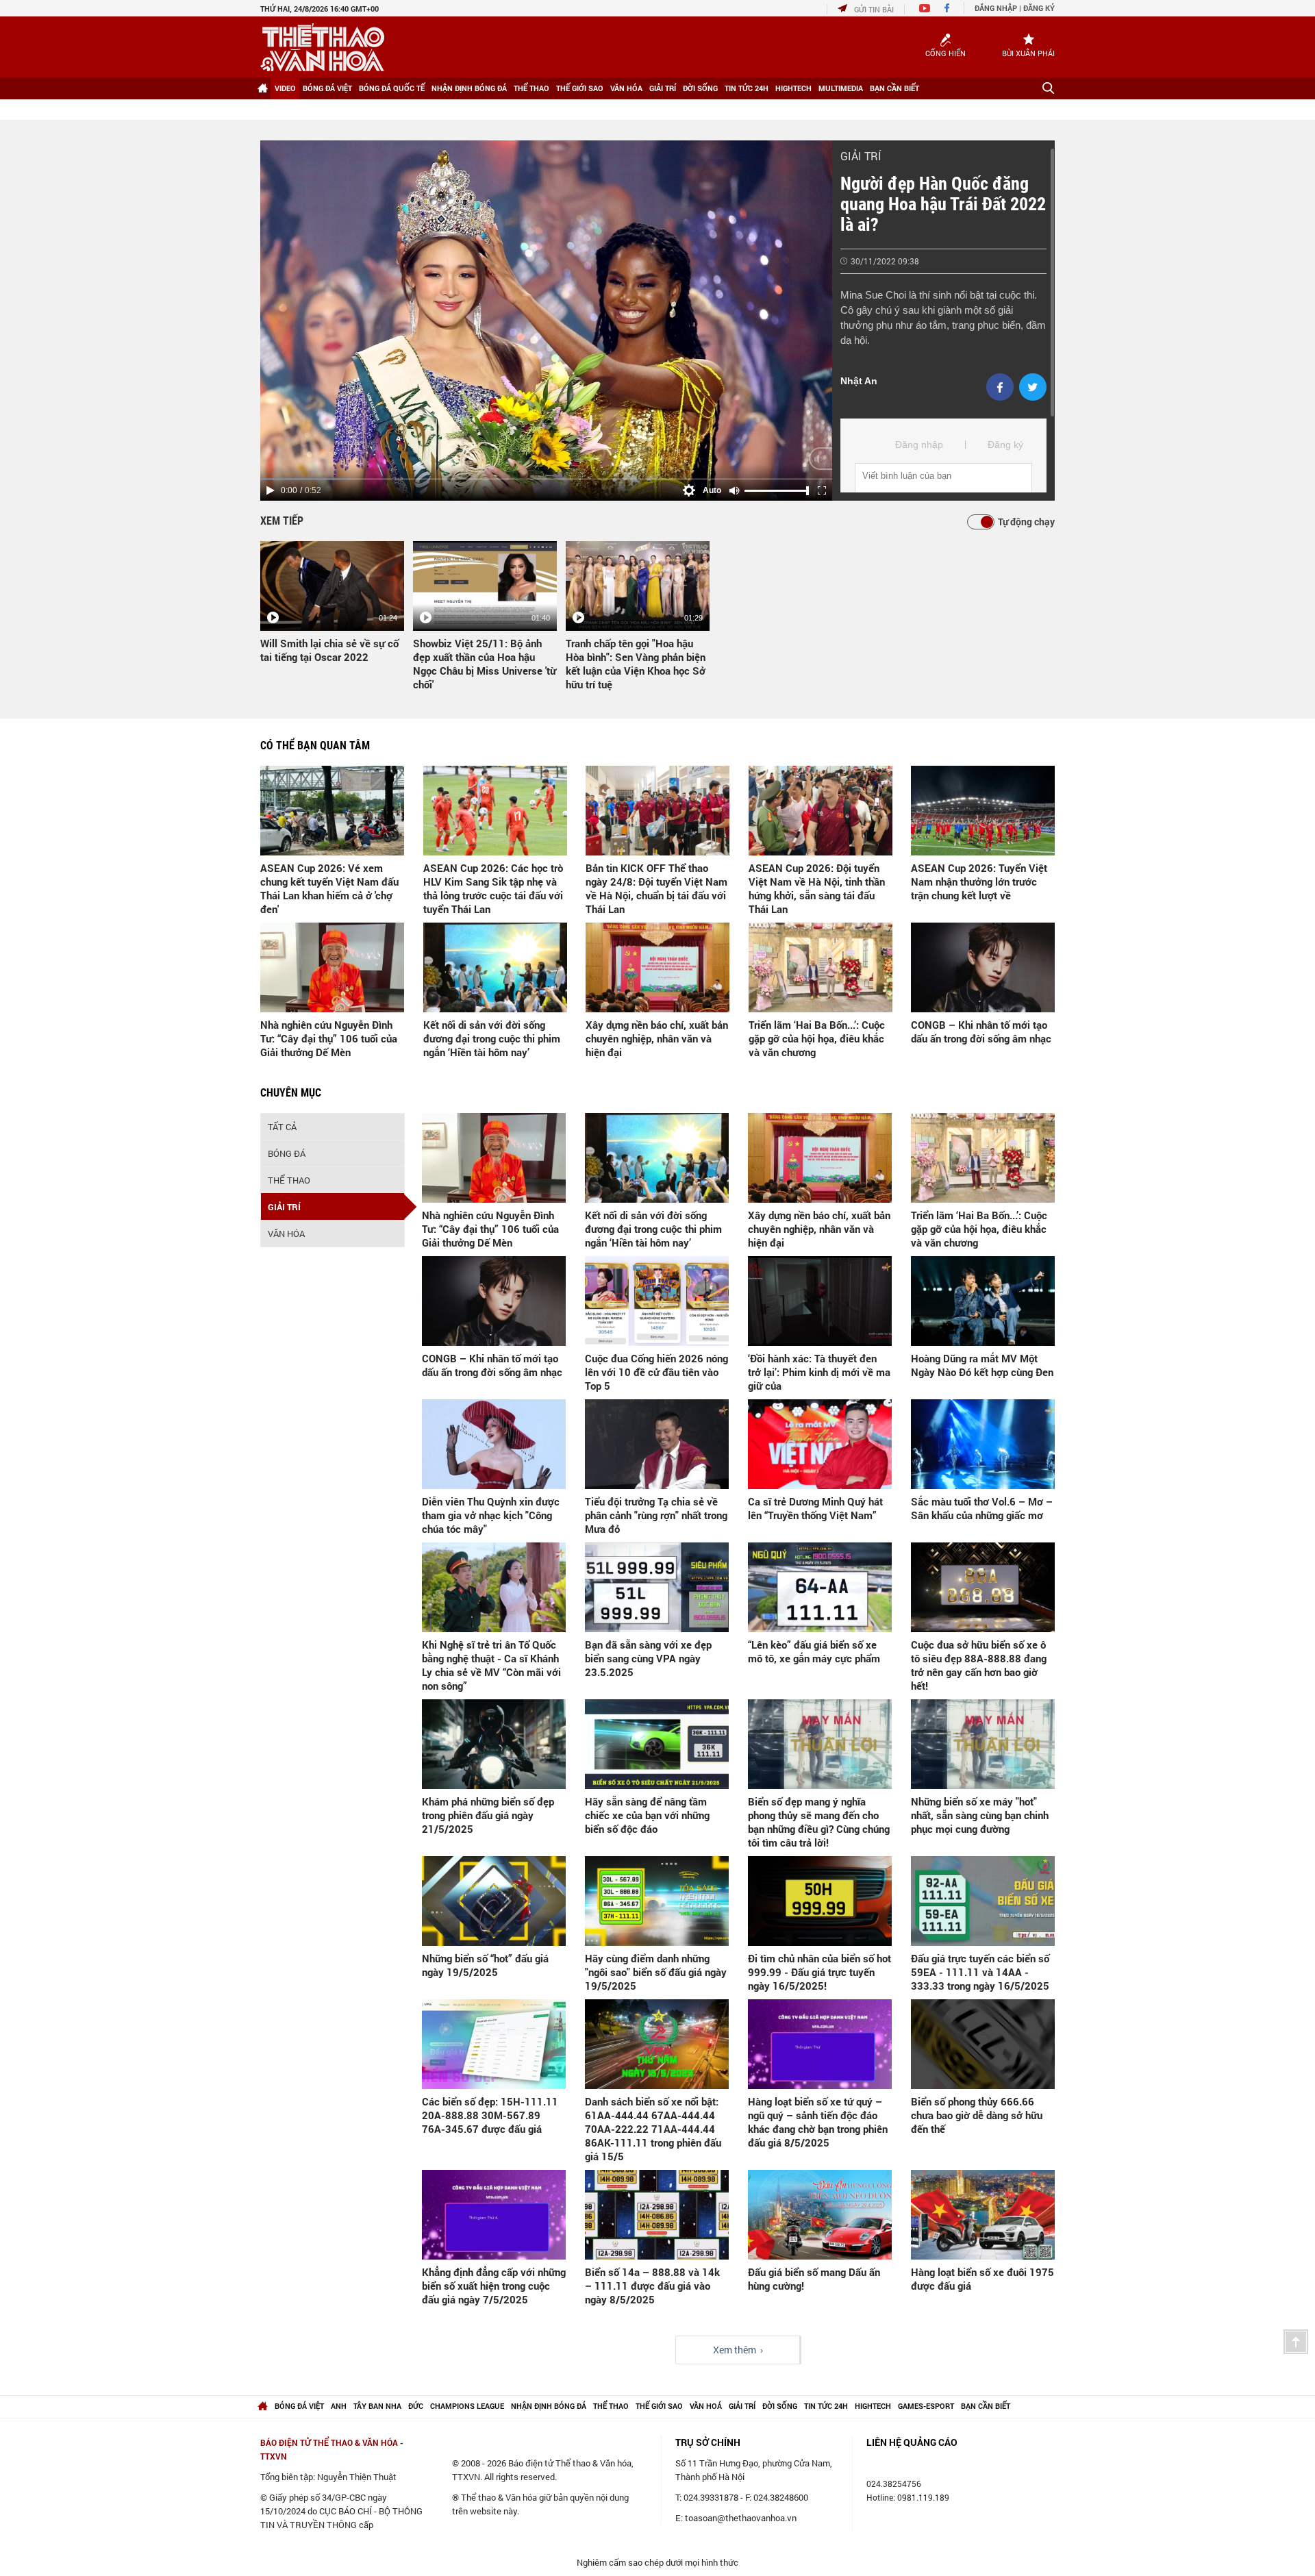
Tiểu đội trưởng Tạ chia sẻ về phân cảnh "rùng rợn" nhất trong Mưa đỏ (656, 1515)
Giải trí (663, 88)
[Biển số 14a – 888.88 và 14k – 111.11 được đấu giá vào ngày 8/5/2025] (657, 2215)
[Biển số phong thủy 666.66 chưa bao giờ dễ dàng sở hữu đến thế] (983, 2044)
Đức (416, 2406)
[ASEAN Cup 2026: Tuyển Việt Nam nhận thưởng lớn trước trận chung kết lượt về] (983, 811)
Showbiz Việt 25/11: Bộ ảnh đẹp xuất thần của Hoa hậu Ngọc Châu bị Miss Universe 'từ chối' (485, 664)
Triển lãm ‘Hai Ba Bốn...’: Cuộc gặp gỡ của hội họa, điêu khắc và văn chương (817, 1038)
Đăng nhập (996, 8)
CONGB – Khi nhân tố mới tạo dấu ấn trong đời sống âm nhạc (981, 1031)
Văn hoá (706, 2406)
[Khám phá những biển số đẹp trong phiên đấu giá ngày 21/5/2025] (494, 1744)
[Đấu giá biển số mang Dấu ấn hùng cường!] (820, 2215)
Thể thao (531, 88)
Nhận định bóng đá (469, 88)
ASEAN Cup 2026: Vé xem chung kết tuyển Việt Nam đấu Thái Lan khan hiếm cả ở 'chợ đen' (329, 888)
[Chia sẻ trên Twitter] (1033, 387)
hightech (873, 2406)
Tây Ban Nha (377, 2406)
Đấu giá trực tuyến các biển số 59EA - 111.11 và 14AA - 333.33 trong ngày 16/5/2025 (980, 1972)
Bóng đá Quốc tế (392, 88)
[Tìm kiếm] (1048, 88)
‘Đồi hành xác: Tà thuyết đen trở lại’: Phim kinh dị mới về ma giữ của (819, 1372)
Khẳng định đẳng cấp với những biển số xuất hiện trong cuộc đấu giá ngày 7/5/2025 (494, 2286)
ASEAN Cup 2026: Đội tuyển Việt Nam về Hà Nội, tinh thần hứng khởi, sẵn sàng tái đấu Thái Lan (817, 888)
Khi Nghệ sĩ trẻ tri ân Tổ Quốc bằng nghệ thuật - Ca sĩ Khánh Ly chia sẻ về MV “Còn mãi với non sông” (491, 1665)
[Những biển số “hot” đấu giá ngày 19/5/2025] (494, 1901)
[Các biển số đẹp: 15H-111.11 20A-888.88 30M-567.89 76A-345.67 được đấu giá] (494, 2044)
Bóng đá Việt (327, 88)
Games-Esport (926, 2406)
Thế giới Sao (580, 88)
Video (285, 88)
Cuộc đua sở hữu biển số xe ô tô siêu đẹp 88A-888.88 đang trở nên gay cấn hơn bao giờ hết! (979, 1665)
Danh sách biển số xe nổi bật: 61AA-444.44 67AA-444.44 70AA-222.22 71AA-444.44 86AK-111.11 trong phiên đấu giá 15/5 (653, 2129)
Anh (339, 2406)
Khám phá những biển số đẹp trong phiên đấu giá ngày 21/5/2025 (488, 1815)
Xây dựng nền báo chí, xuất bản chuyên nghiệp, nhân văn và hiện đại (657, 1038)
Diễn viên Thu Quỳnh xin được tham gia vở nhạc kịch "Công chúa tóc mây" (491, 1515)
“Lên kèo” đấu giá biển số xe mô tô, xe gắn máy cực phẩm (814, 1651)
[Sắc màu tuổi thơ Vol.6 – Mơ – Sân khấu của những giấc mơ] (983, 1444)
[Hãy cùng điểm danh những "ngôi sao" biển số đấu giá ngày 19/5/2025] (657, 1901)
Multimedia (841, 88)
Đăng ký (1039, 8)
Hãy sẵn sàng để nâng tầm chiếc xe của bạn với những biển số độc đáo (647, 1815)
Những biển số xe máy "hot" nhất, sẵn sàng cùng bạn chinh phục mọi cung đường (980, 1815)
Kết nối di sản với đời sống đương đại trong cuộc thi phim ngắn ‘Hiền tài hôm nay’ (492, 1038)
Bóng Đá (287, 1153)
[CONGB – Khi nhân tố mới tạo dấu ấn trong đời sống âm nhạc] (983, 967)
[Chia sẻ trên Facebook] (1000, 387)
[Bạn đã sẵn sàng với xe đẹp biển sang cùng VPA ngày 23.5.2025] (657, 1587)
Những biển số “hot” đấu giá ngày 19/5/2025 (485, 1965)
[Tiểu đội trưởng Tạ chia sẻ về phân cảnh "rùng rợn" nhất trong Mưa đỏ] (657, 1444)
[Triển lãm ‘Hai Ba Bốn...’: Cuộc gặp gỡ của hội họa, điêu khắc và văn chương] (821, 967)
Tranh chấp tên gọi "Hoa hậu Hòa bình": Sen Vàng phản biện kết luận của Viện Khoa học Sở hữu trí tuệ (636, 664)
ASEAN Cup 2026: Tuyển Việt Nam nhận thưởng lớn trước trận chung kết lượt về (979, 881)
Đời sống (700, 88)
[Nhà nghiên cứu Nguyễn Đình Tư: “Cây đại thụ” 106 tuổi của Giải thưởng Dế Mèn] (332, 967)
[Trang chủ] (262, 88)
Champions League (467, 2406)
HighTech (793, 88)
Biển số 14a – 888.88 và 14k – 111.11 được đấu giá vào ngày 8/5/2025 (652, 2286)
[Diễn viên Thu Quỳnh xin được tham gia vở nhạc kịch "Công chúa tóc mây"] (494, 1444)
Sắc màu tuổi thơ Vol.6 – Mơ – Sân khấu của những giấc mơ (982, 1508)
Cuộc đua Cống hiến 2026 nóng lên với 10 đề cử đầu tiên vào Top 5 (656, 1372)
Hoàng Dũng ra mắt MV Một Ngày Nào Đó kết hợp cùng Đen (982, 1365)
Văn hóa (626, 88)
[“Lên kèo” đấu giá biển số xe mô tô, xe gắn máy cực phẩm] (820, 1587)
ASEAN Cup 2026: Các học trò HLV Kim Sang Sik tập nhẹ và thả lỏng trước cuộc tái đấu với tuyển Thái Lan (493, 888)
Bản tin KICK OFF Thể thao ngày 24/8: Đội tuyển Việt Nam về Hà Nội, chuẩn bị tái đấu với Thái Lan (656, 888)
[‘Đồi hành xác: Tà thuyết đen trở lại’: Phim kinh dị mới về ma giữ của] (820, 1301)
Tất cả (282, 1127)
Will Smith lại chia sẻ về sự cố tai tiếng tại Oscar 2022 (329, 650)
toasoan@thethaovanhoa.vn (741, 2518)
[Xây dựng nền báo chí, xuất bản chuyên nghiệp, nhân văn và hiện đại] (657, 967)
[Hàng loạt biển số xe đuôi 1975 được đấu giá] (983, 2215)
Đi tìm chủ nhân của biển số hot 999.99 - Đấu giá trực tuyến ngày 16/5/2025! (819, 1972)
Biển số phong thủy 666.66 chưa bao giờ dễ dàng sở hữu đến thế (977, 2115)
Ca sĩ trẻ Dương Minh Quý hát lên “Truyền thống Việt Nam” (815, 1508)
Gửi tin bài (874, 9)
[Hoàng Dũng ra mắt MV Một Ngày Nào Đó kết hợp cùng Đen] (983, 1301)
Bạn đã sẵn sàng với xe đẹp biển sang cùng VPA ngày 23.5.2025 (648, 1658)
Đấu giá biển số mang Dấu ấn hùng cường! (814, 2279)
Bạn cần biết (894, 88)
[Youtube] (925, 9)
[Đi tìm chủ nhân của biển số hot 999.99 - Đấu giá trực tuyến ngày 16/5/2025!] (820, 1901)
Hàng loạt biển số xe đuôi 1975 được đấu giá (982, 2279)
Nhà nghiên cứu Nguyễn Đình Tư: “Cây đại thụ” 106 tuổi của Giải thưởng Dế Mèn (329, 1038)
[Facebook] (947, 9)
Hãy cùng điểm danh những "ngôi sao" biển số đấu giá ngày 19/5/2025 (656, 1972)
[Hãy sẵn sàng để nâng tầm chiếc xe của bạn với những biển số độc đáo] (657, 1744)
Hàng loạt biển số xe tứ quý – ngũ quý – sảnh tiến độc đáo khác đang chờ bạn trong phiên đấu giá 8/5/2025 (818, 2122)
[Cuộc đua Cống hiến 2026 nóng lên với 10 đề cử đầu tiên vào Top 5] (657, 1301)
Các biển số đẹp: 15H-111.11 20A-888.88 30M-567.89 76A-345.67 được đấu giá (490, 2115)
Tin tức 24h (747, 88)
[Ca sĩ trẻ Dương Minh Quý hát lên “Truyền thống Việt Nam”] (820, 1444)
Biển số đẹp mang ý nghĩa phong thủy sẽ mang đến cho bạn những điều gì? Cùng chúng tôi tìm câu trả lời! (819, 1822)
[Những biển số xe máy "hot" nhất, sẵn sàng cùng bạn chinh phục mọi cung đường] (983, 1744)
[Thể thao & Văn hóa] (322, 47)
